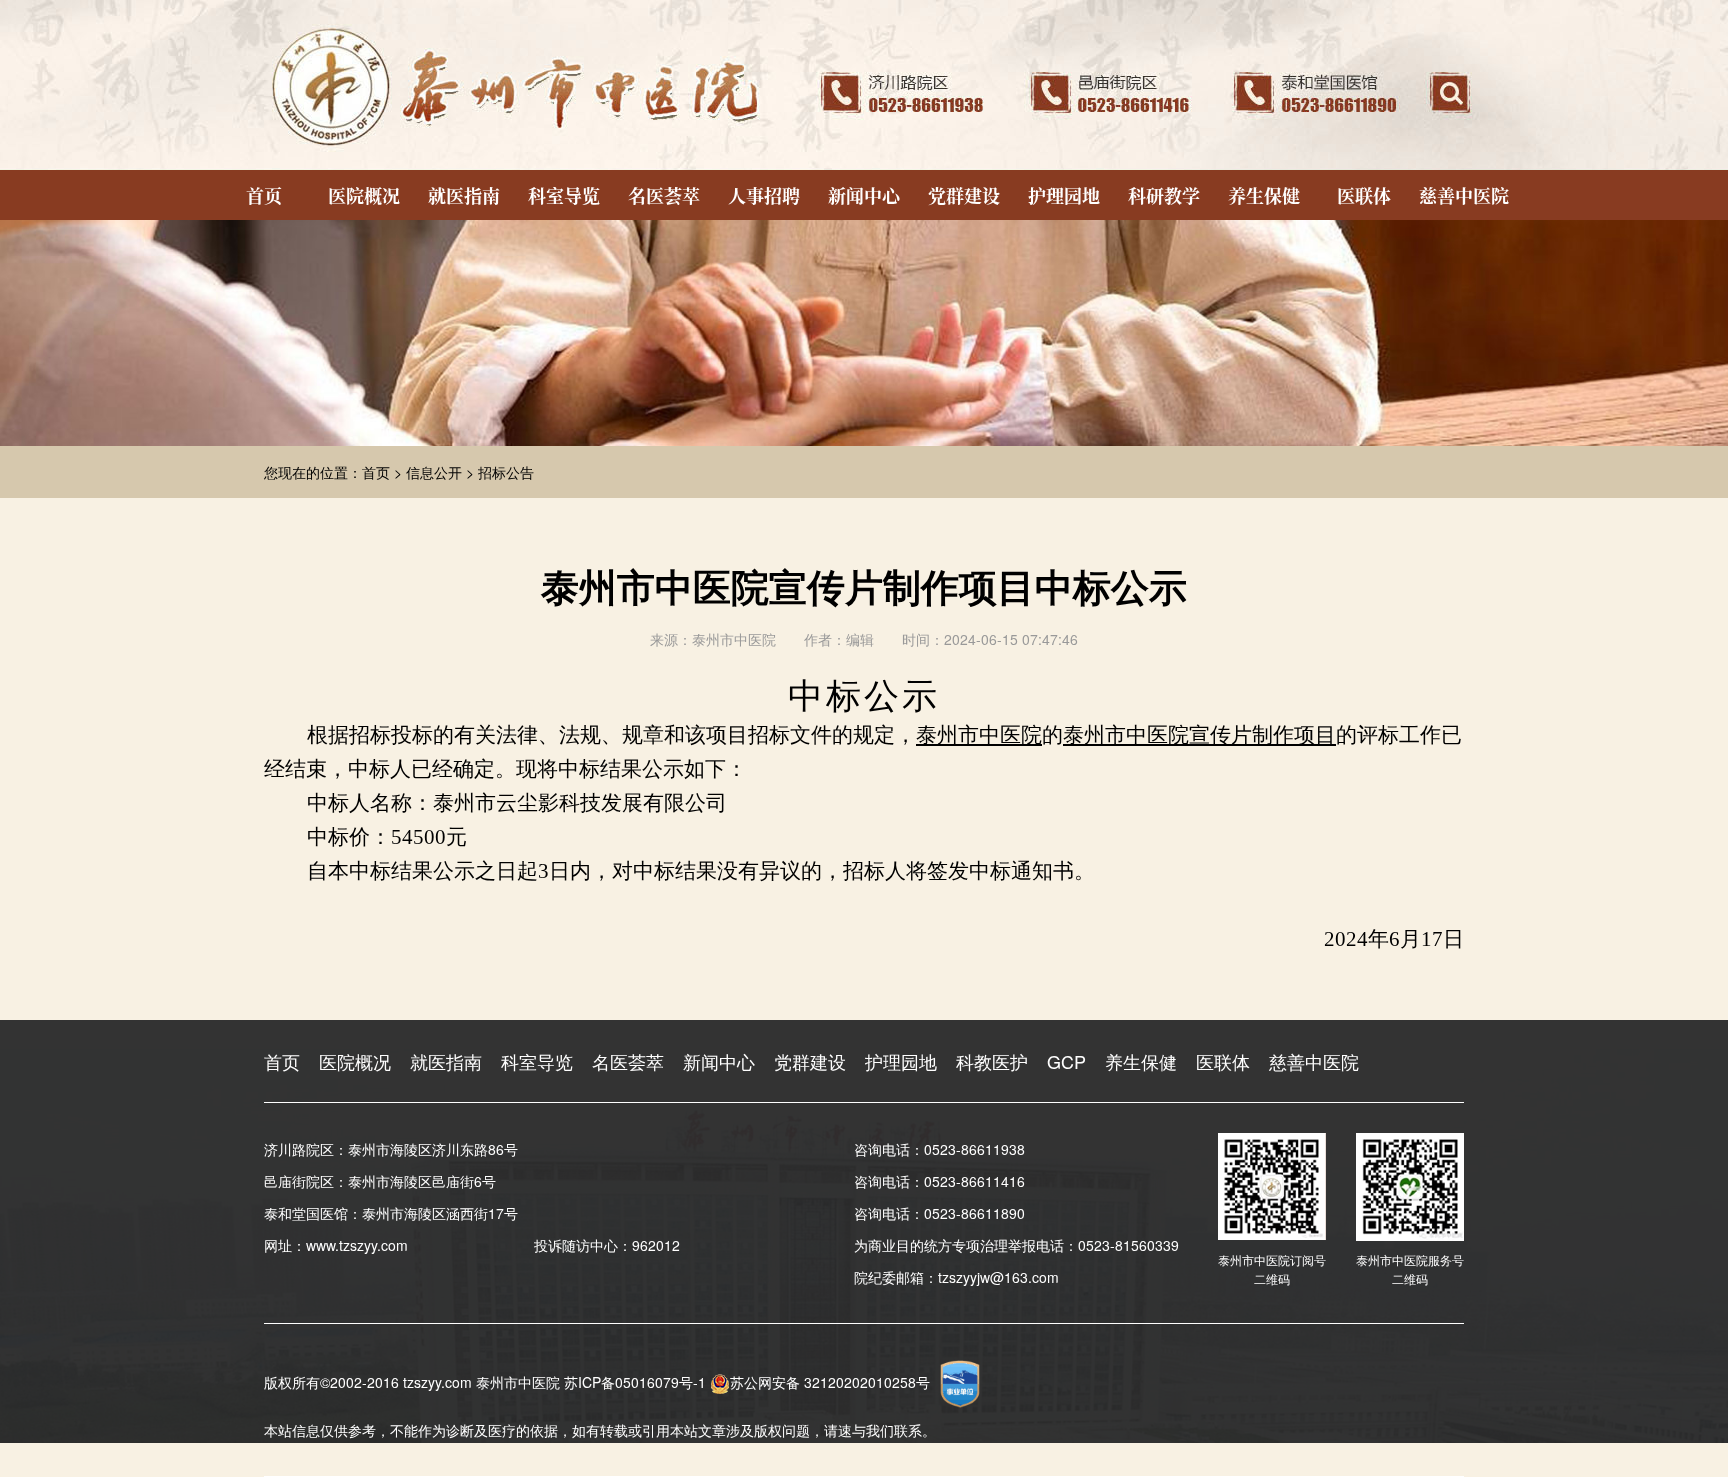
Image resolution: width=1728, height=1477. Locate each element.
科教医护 (992, 1061)
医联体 (1364, 195)
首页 (264, 195)
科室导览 (564, 195)
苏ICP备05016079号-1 (635, 1382)
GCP (1066, 1061)
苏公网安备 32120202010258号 (830, 1382)
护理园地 (1064, 195)
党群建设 (964, 195)
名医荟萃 (664, 195)
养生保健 (1264, 195)
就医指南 (464, 195)
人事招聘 (764, 195)
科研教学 (1164, 195)
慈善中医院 (1464, 195)
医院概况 (364, 195)
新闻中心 (864, 195)
